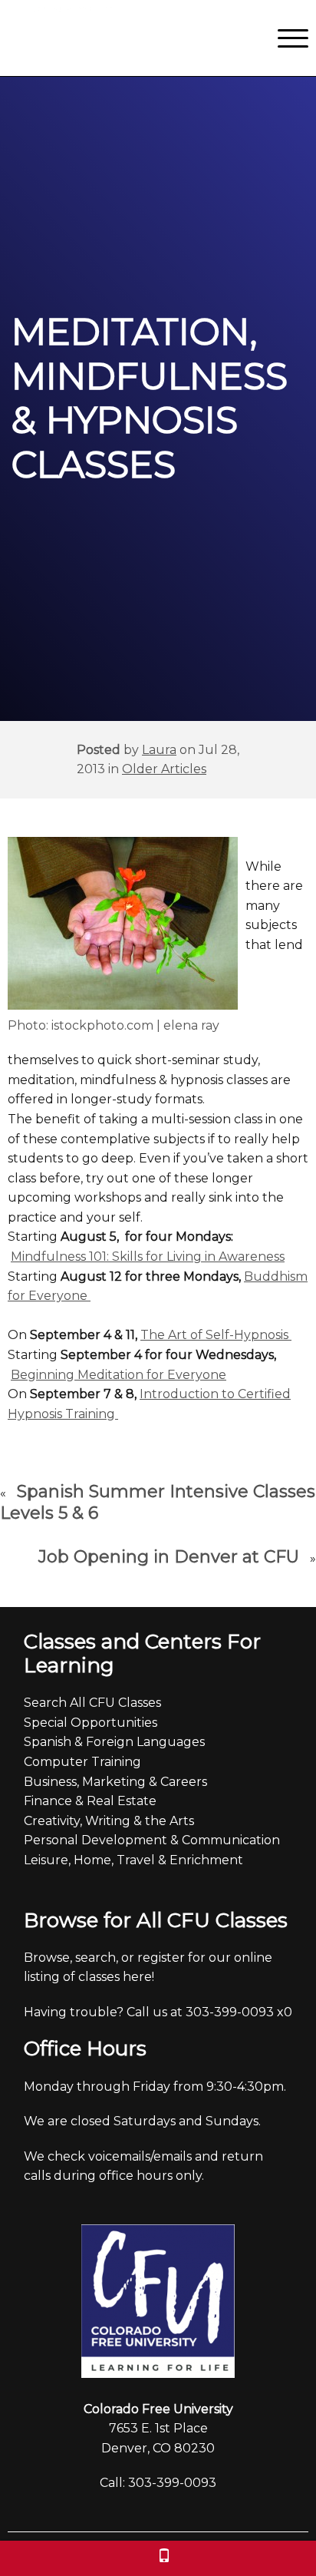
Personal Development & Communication (152, 1840)
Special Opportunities (91, 1723)
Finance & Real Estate (90, 1801)
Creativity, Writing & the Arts (109, 1821)
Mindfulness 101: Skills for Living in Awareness (148, 1257)
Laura (159, 750)
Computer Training (82, 1762)
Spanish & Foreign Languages (114, 1742)
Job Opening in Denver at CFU (169, 1557)
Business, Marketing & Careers (115, 1782)
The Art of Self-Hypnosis (216, 1335)
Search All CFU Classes (92, 1703)
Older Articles (164, 769)
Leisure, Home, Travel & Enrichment (133, 1860)
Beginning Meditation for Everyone (118, 1375)
